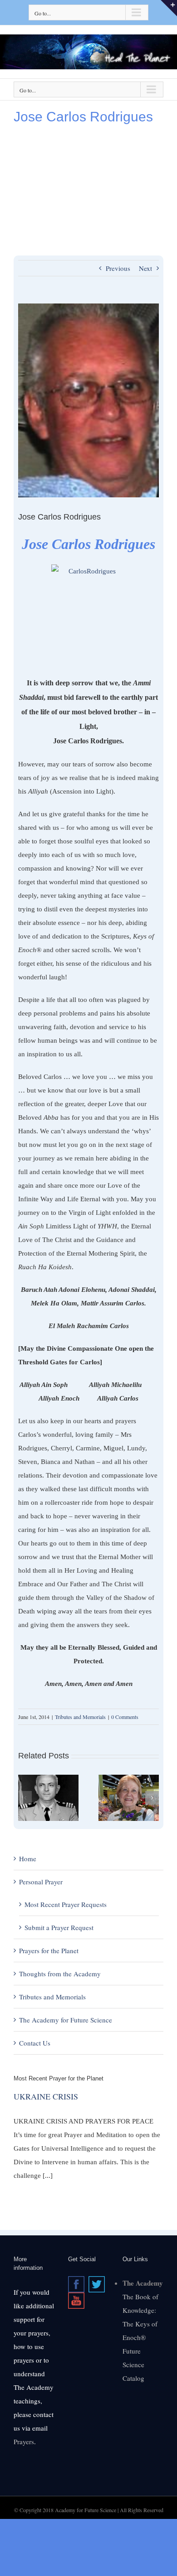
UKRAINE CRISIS (46, 2096)
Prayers (24, 2441)
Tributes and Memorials (80, 1717)
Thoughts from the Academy (60, 1974)
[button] (25, 1798)
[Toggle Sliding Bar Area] (169, 8)
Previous (118, 268)
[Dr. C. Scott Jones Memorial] (48, 1779)
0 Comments (125, 1717)
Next (145, 268)
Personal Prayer (41, 1882)
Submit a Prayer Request (59, 1927)
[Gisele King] (129, 1779)
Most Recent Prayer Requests (66, 1904)
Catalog (133, 2378)
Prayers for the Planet (49, 1950)
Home (28, 1859)
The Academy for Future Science (66, 2020)
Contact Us (35, 2043)
